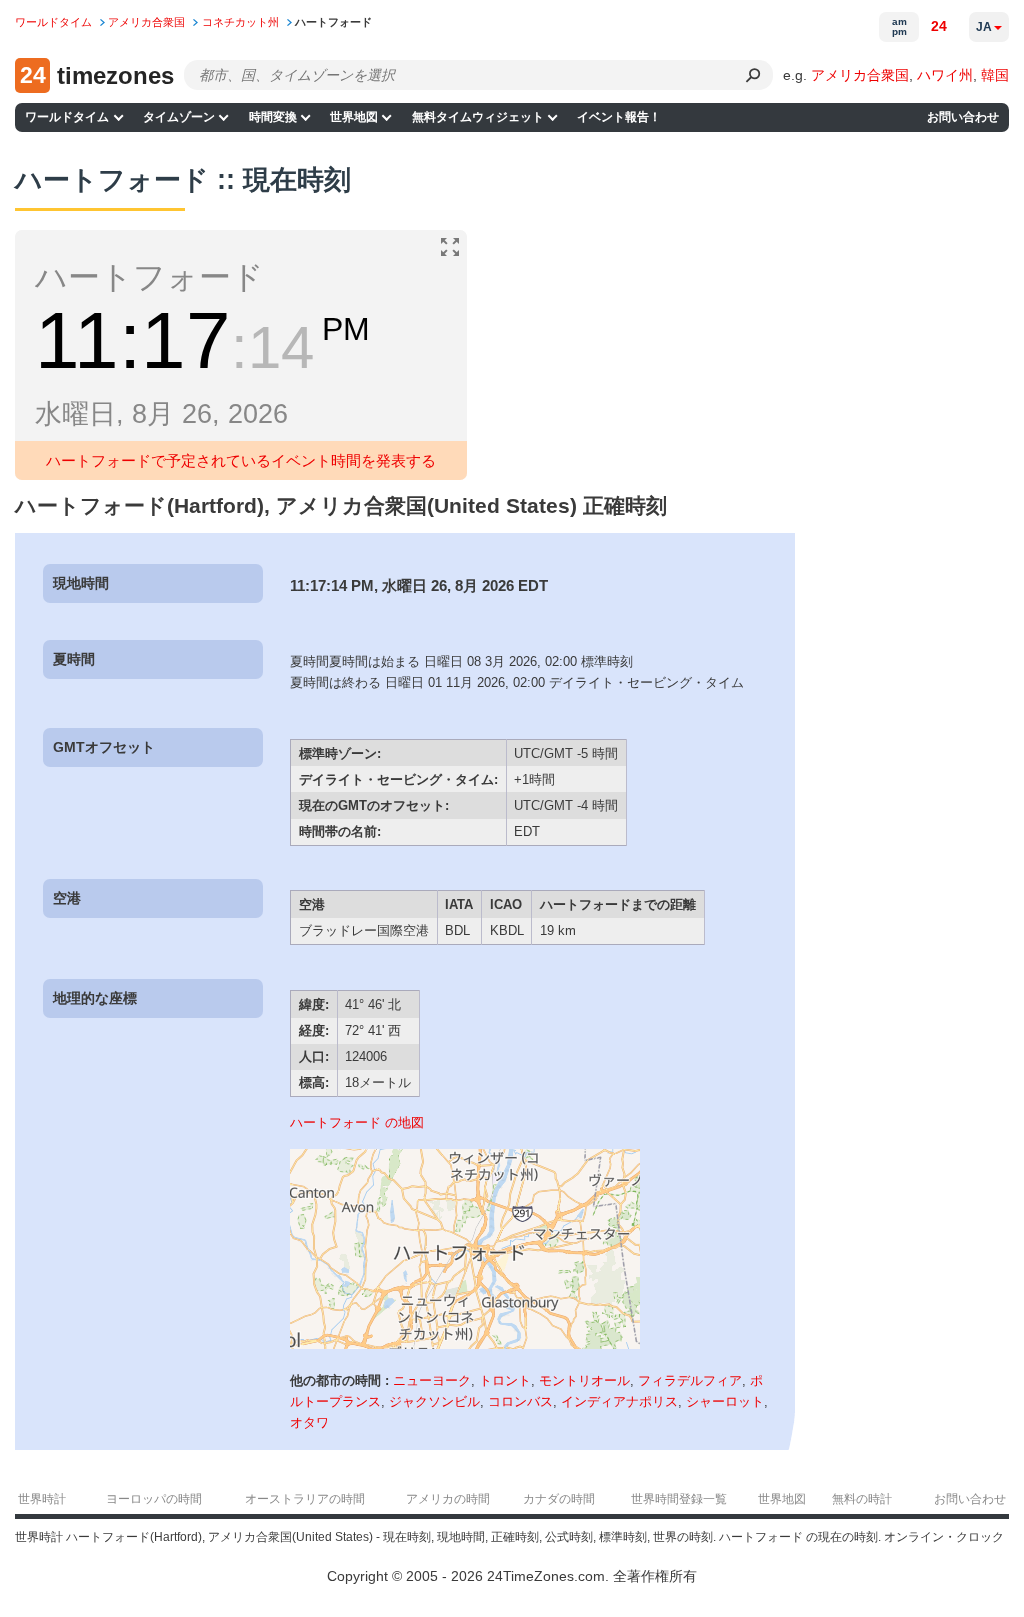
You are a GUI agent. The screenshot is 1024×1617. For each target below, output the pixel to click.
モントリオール (584, 1380)
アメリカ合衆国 (860, 75)
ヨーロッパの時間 (154, 1499)
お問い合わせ (963, 117)
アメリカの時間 (448, 1499)
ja (984, 27)
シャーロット (725, 1401)
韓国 (995, 75)
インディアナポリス (619, 1401)
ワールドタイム (67, 117)
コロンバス (520, 1401)
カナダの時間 (559, 1499)
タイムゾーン (179, 117)
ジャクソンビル (434, 1401)
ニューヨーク (432, 1380)
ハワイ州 (945, 75)
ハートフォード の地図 (357, 1122)
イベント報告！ (619, 117)
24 (939, 26)
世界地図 (354, 117)
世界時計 (42, 1499)
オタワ (309, 1422)
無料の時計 (862, 1499)
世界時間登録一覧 (679, 1499)
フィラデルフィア (690, 1380)
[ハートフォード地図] (465, 1344)
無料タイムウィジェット (478, 117)
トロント (505, 1380)
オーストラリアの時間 (305, 1499)
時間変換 (273, 117)
